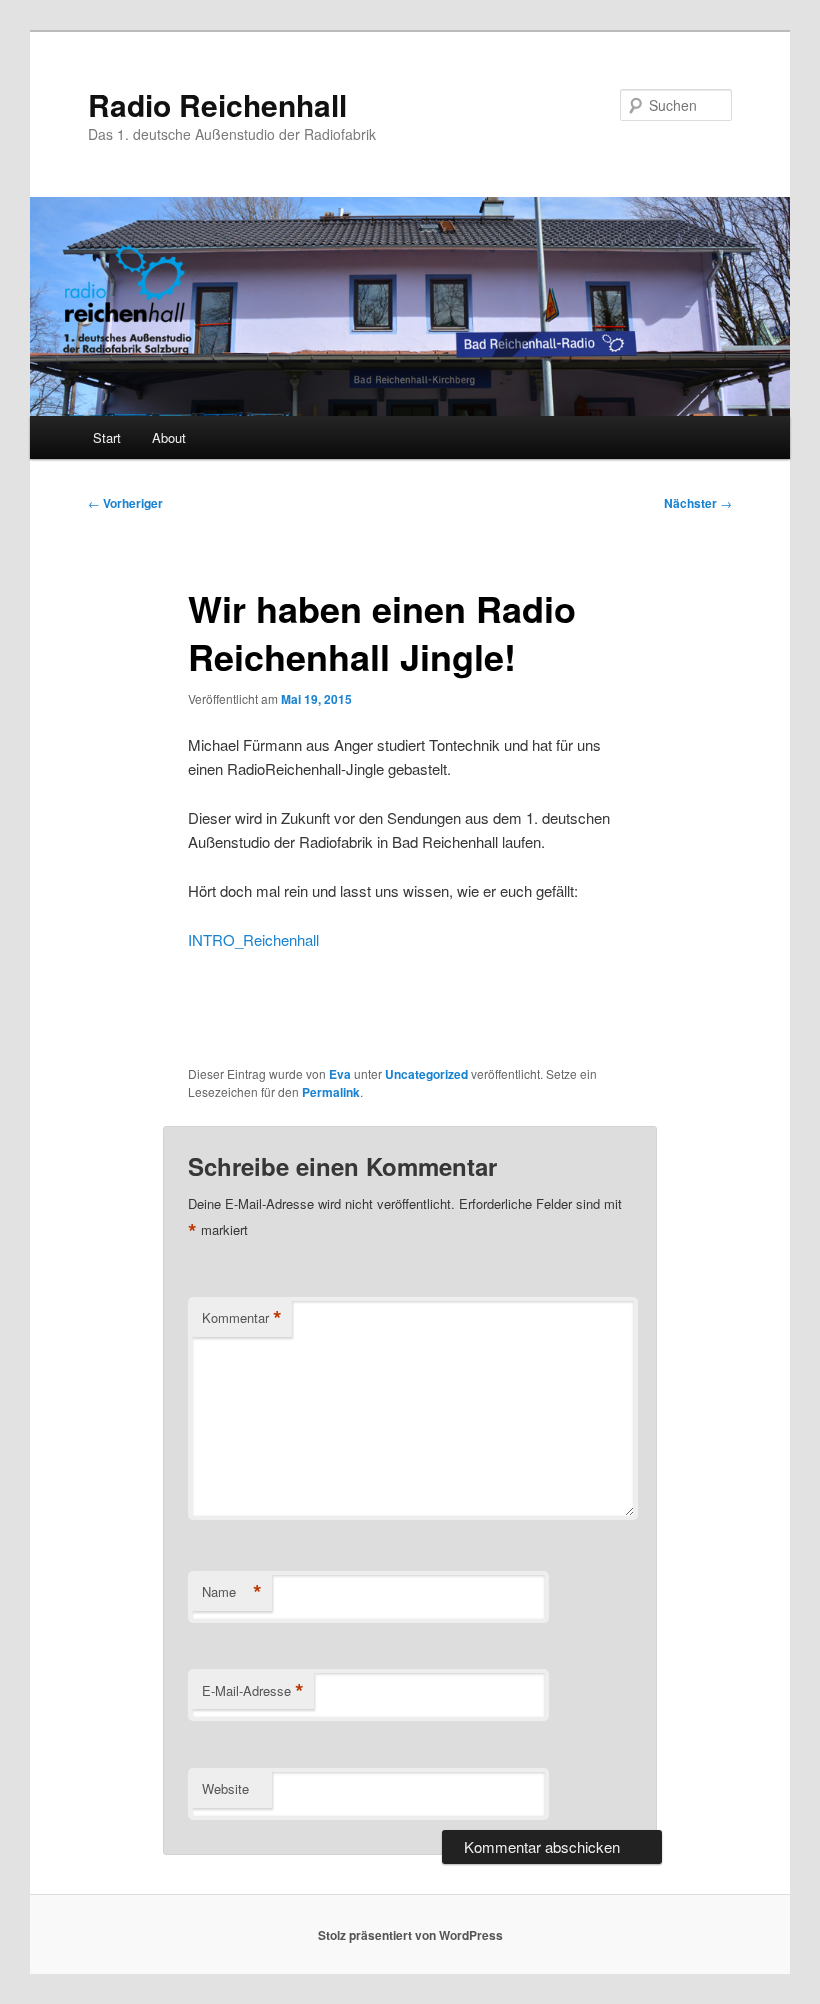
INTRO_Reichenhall (253, 939)
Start (107, 437)
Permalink (331, 1092)
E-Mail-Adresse (253, 1691)
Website (225, 1788)
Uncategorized (426, 1074)
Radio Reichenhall (217, 104)
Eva (340, 1074)
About (169, 437)
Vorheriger (125, 503)
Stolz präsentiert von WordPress (410, 1935)
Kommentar (242, 1318)
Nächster (698, 503)
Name (232, 1592)
